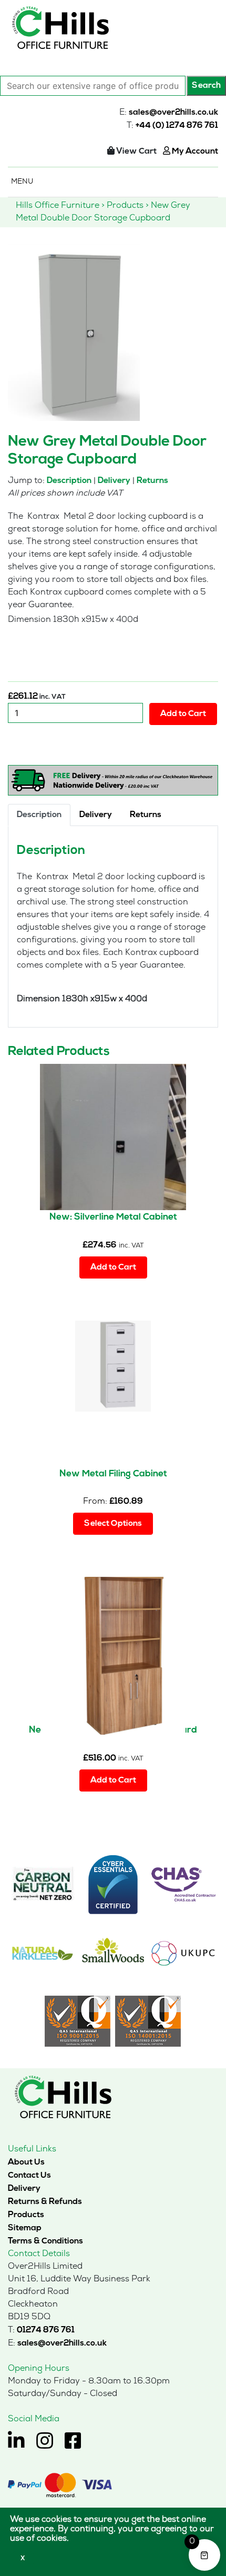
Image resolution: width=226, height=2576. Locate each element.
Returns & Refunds (45, 2202)
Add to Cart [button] (113, 1267)
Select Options (113, 1524)
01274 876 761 (46, 2330)
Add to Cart (183, 714)
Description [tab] (39, 815)
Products (26, 2215)
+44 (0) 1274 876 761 (177, 126)
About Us (26, 2162)
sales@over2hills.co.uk (173, 113)
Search (206, 86)
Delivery (114, 481)
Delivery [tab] (96, 815)
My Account (194, 152)
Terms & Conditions (45, 2241)
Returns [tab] (146, 815)
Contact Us (29, 2176)
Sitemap (25, 2228)
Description (69, 481)
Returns (152, 481)
